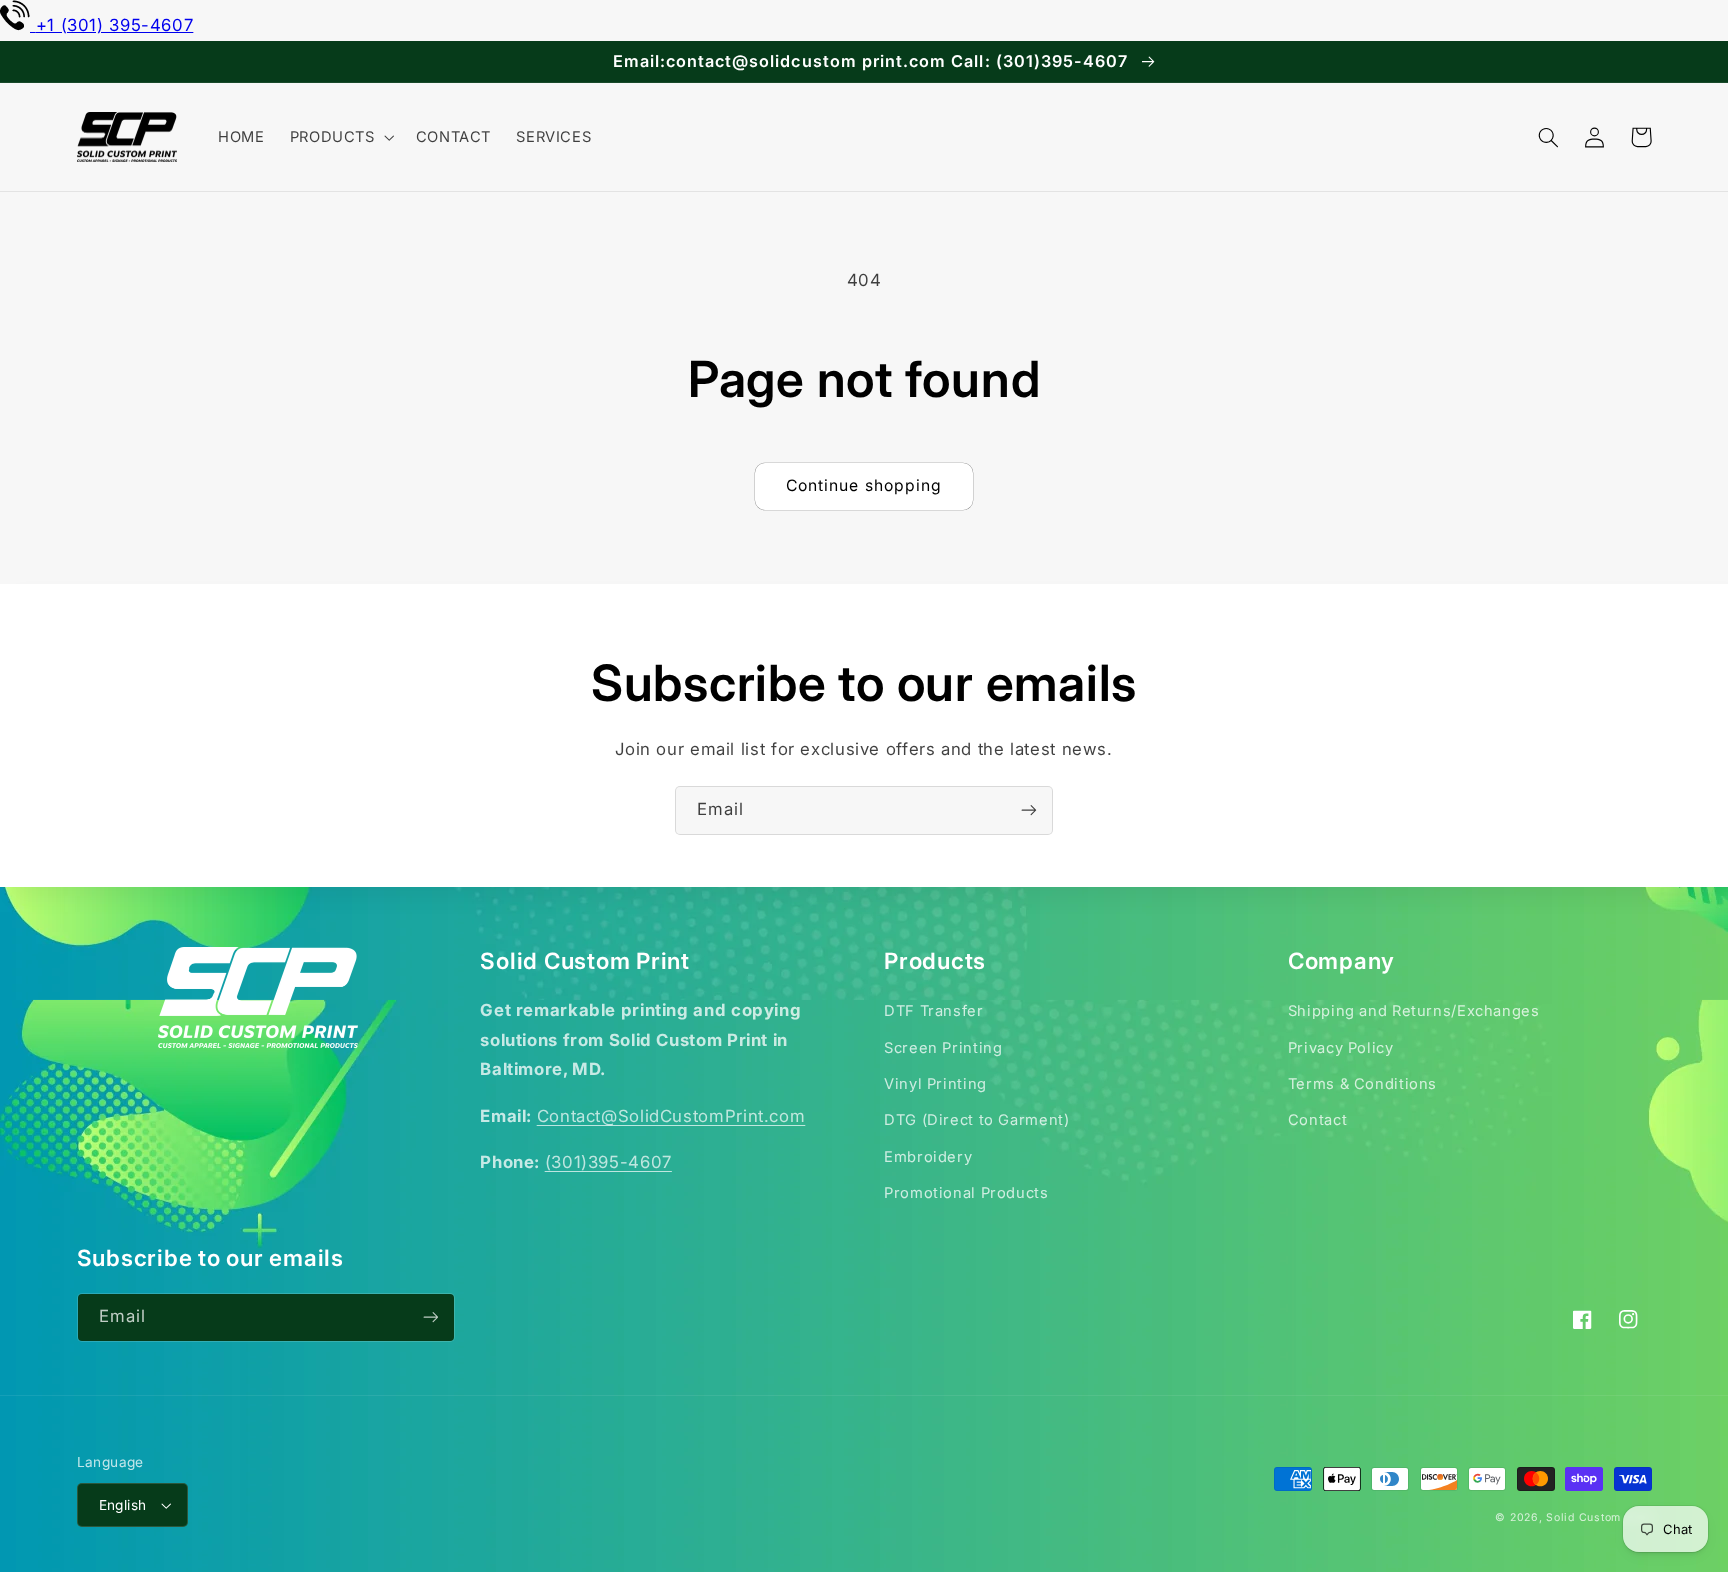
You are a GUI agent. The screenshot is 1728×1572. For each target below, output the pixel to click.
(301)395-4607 (608, 1162)
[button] (340, 137)
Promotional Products (966, 1193)
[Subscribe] (1029, 810)
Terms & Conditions (1362, 1084)
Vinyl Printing (935, 1084)
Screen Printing (943, 1048)
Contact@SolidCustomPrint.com (671, 1116)
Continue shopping (864, 485)
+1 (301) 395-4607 (114, 25)
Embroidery (928, 1157)
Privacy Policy (1341, 1048)
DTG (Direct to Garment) (977, 1120)
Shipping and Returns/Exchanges (1414, 1011)
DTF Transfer (934, 1011)
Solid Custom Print (1598, 1517)
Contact (1317, 1120)
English (123, 1505)
